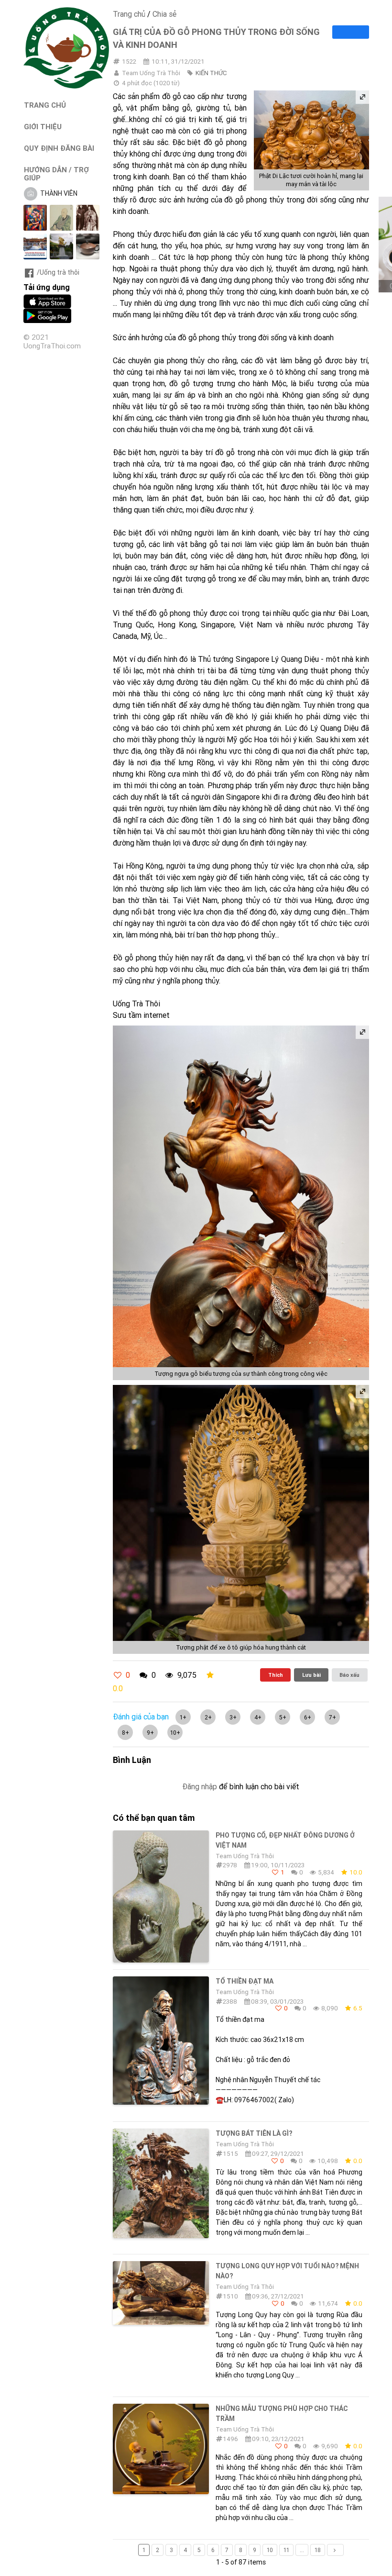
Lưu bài (311, 1675)
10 (270, 2550)
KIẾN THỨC (211, 73)
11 (286, 2550)
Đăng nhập (200, 1786)
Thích (276, 1675)
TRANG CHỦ (45, 105)
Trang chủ (129, 14)
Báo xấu (349, 1675)
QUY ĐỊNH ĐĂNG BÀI (59, 148)
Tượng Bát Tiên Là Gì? (254, 2133)
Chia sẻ (164, 14)
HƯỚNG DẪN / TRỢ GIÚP (56, 174)
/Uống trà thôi (58, 272)
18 (318, 2550)
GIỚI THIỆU (43, 127)
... (302, 2550)
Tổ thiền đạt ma (245, 1981)
